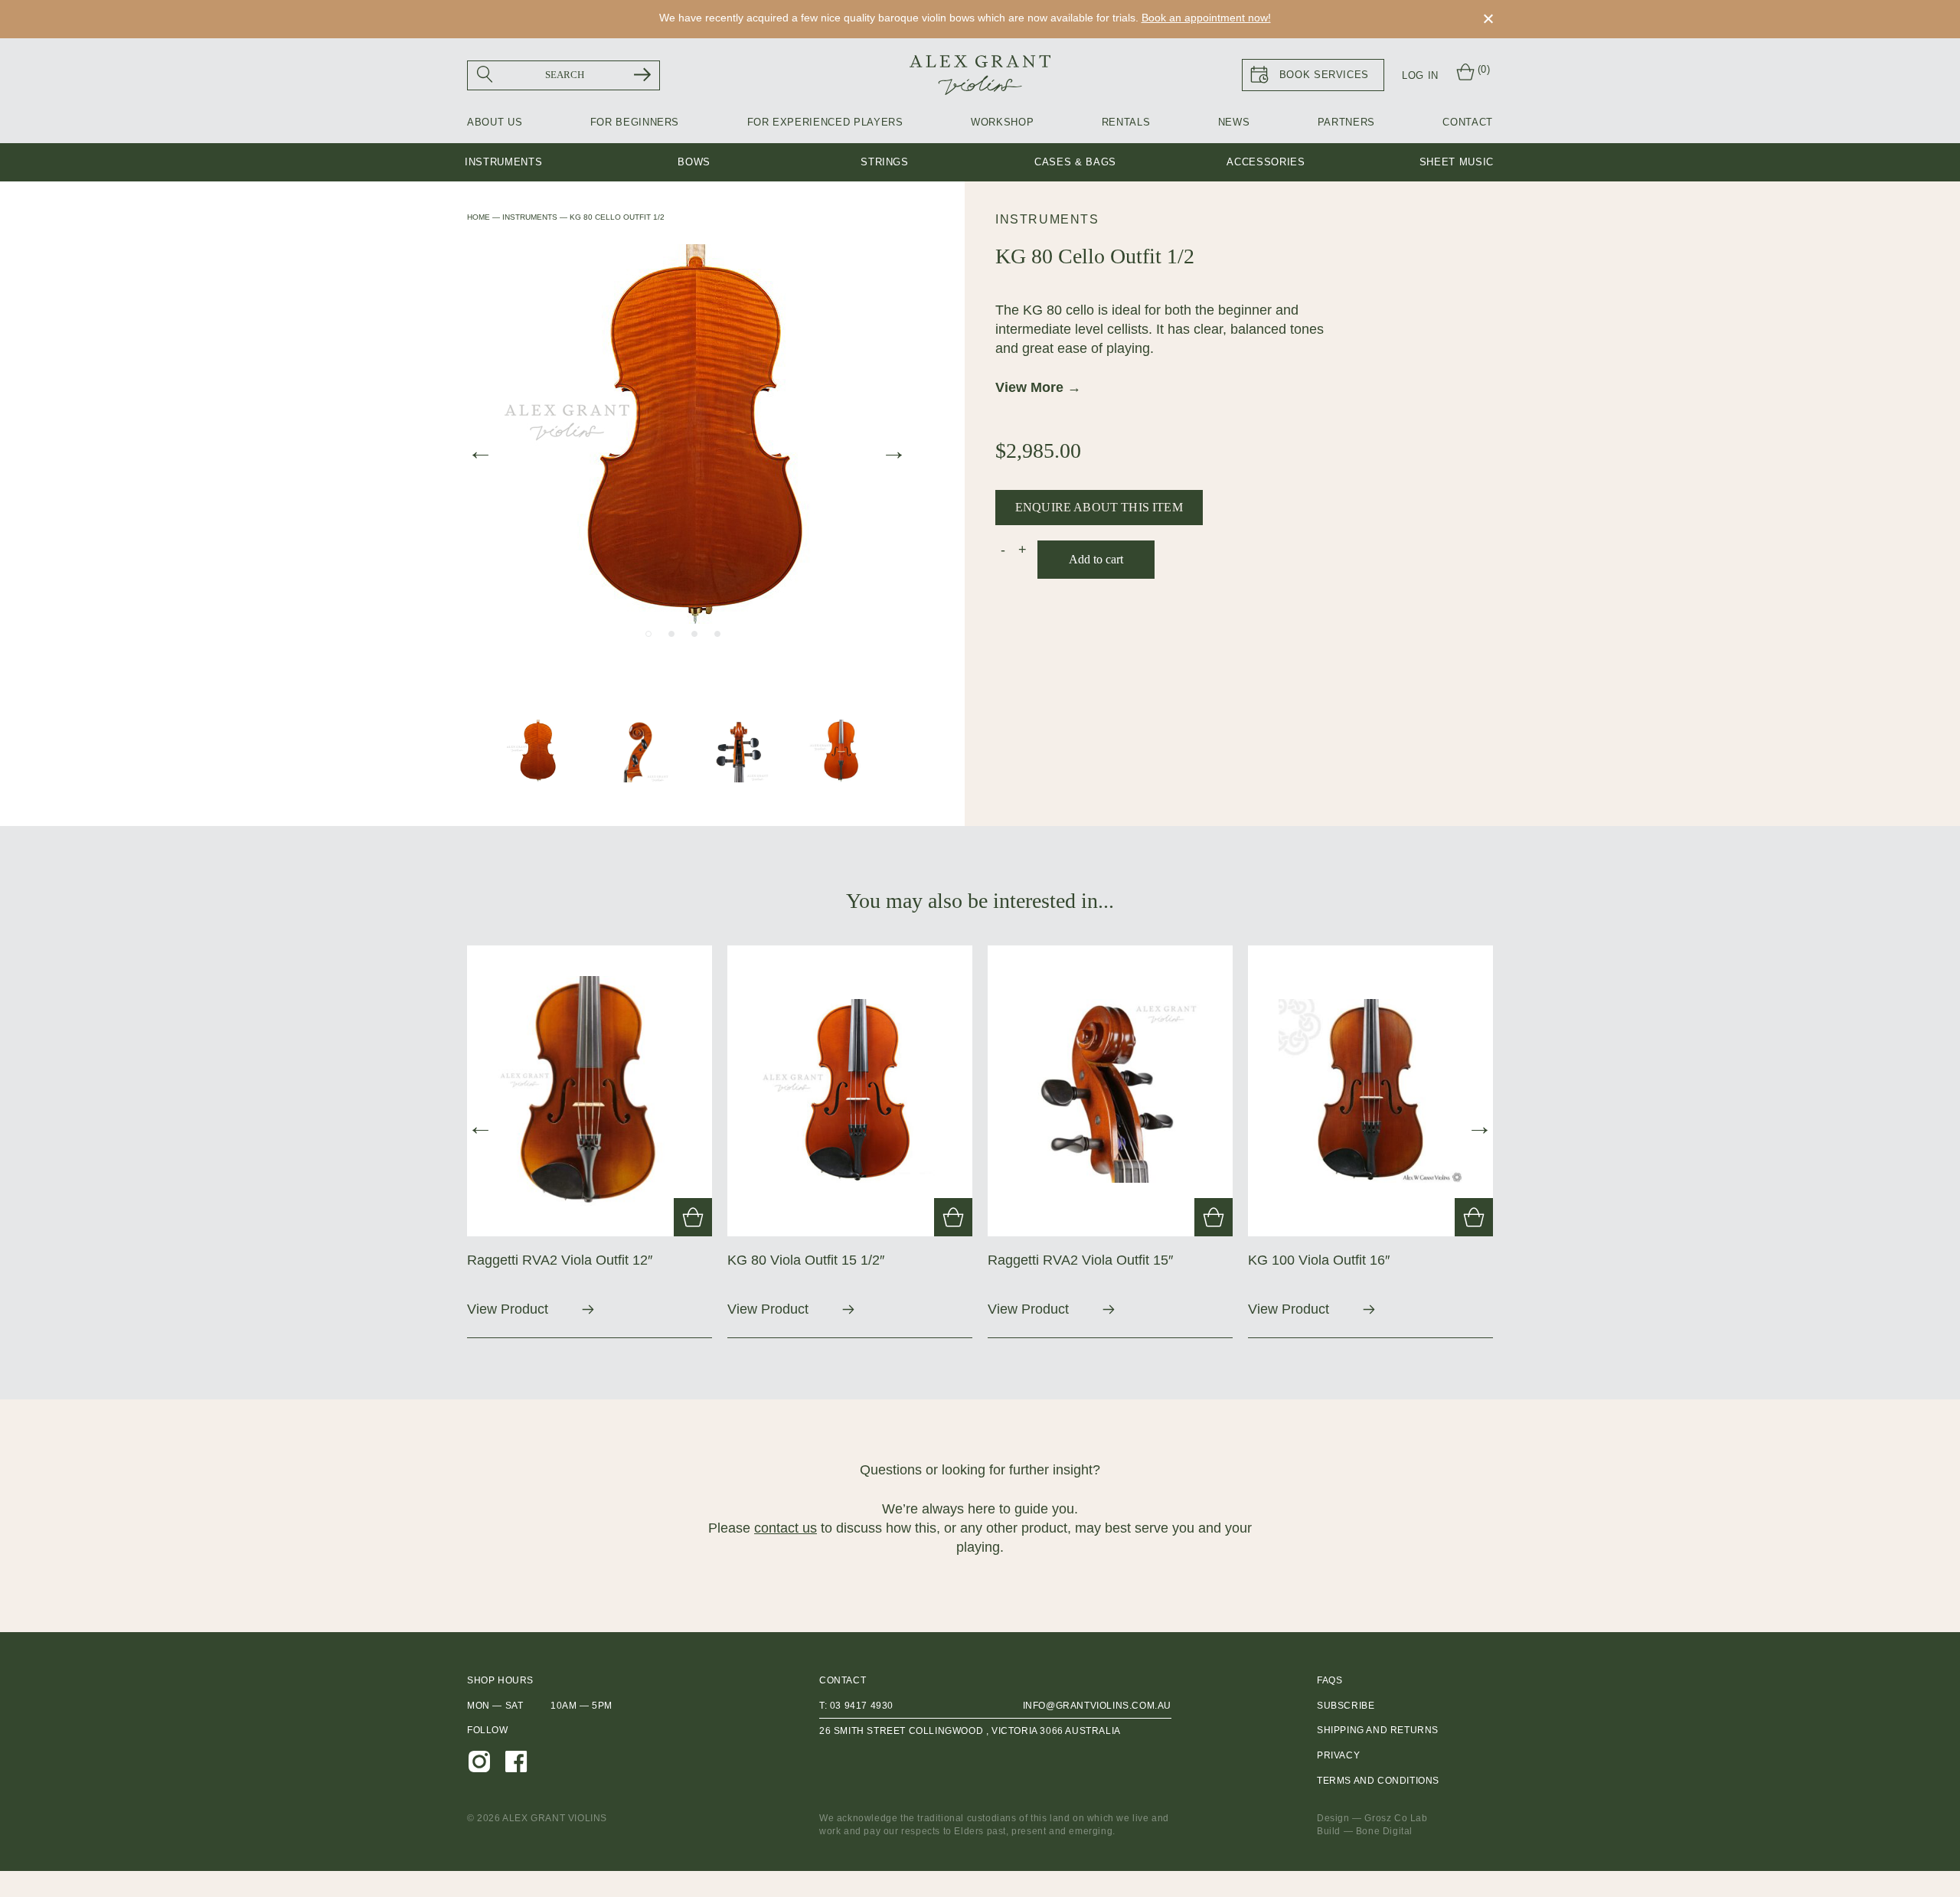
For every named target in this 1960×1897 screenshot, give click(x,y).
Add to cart (1096, 559)
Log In (1420, 75)
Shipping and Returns (1378, 1730)
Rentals (1126, 122)
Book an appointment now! (1206, 18)
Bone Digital (1384, 1831)
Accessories (1266, 162)
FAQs (1330, 1680)
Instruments (503, 162)
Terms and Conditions (1378, 1781)
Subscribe (1346, 1706)
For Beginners (635, 122)
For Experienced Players (825, 122)
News (1234, 122)
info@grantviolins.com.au (1097, 1706)
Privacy (1338, 1755)
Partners (1346, 122)
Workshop (1002, 122)
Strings (885, 162)
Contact (1468, 122)
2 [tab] (671, 634)
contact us (786, 1528)
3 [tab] (694, 634)
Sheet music (1457, 162)
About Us (495, 122)
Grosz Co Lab (1396, 1818)
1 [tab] (648, 634)
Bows (694, 162)
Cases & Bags (1075, 162)
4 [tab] (717, 634)
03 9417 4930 (862, 1706)
